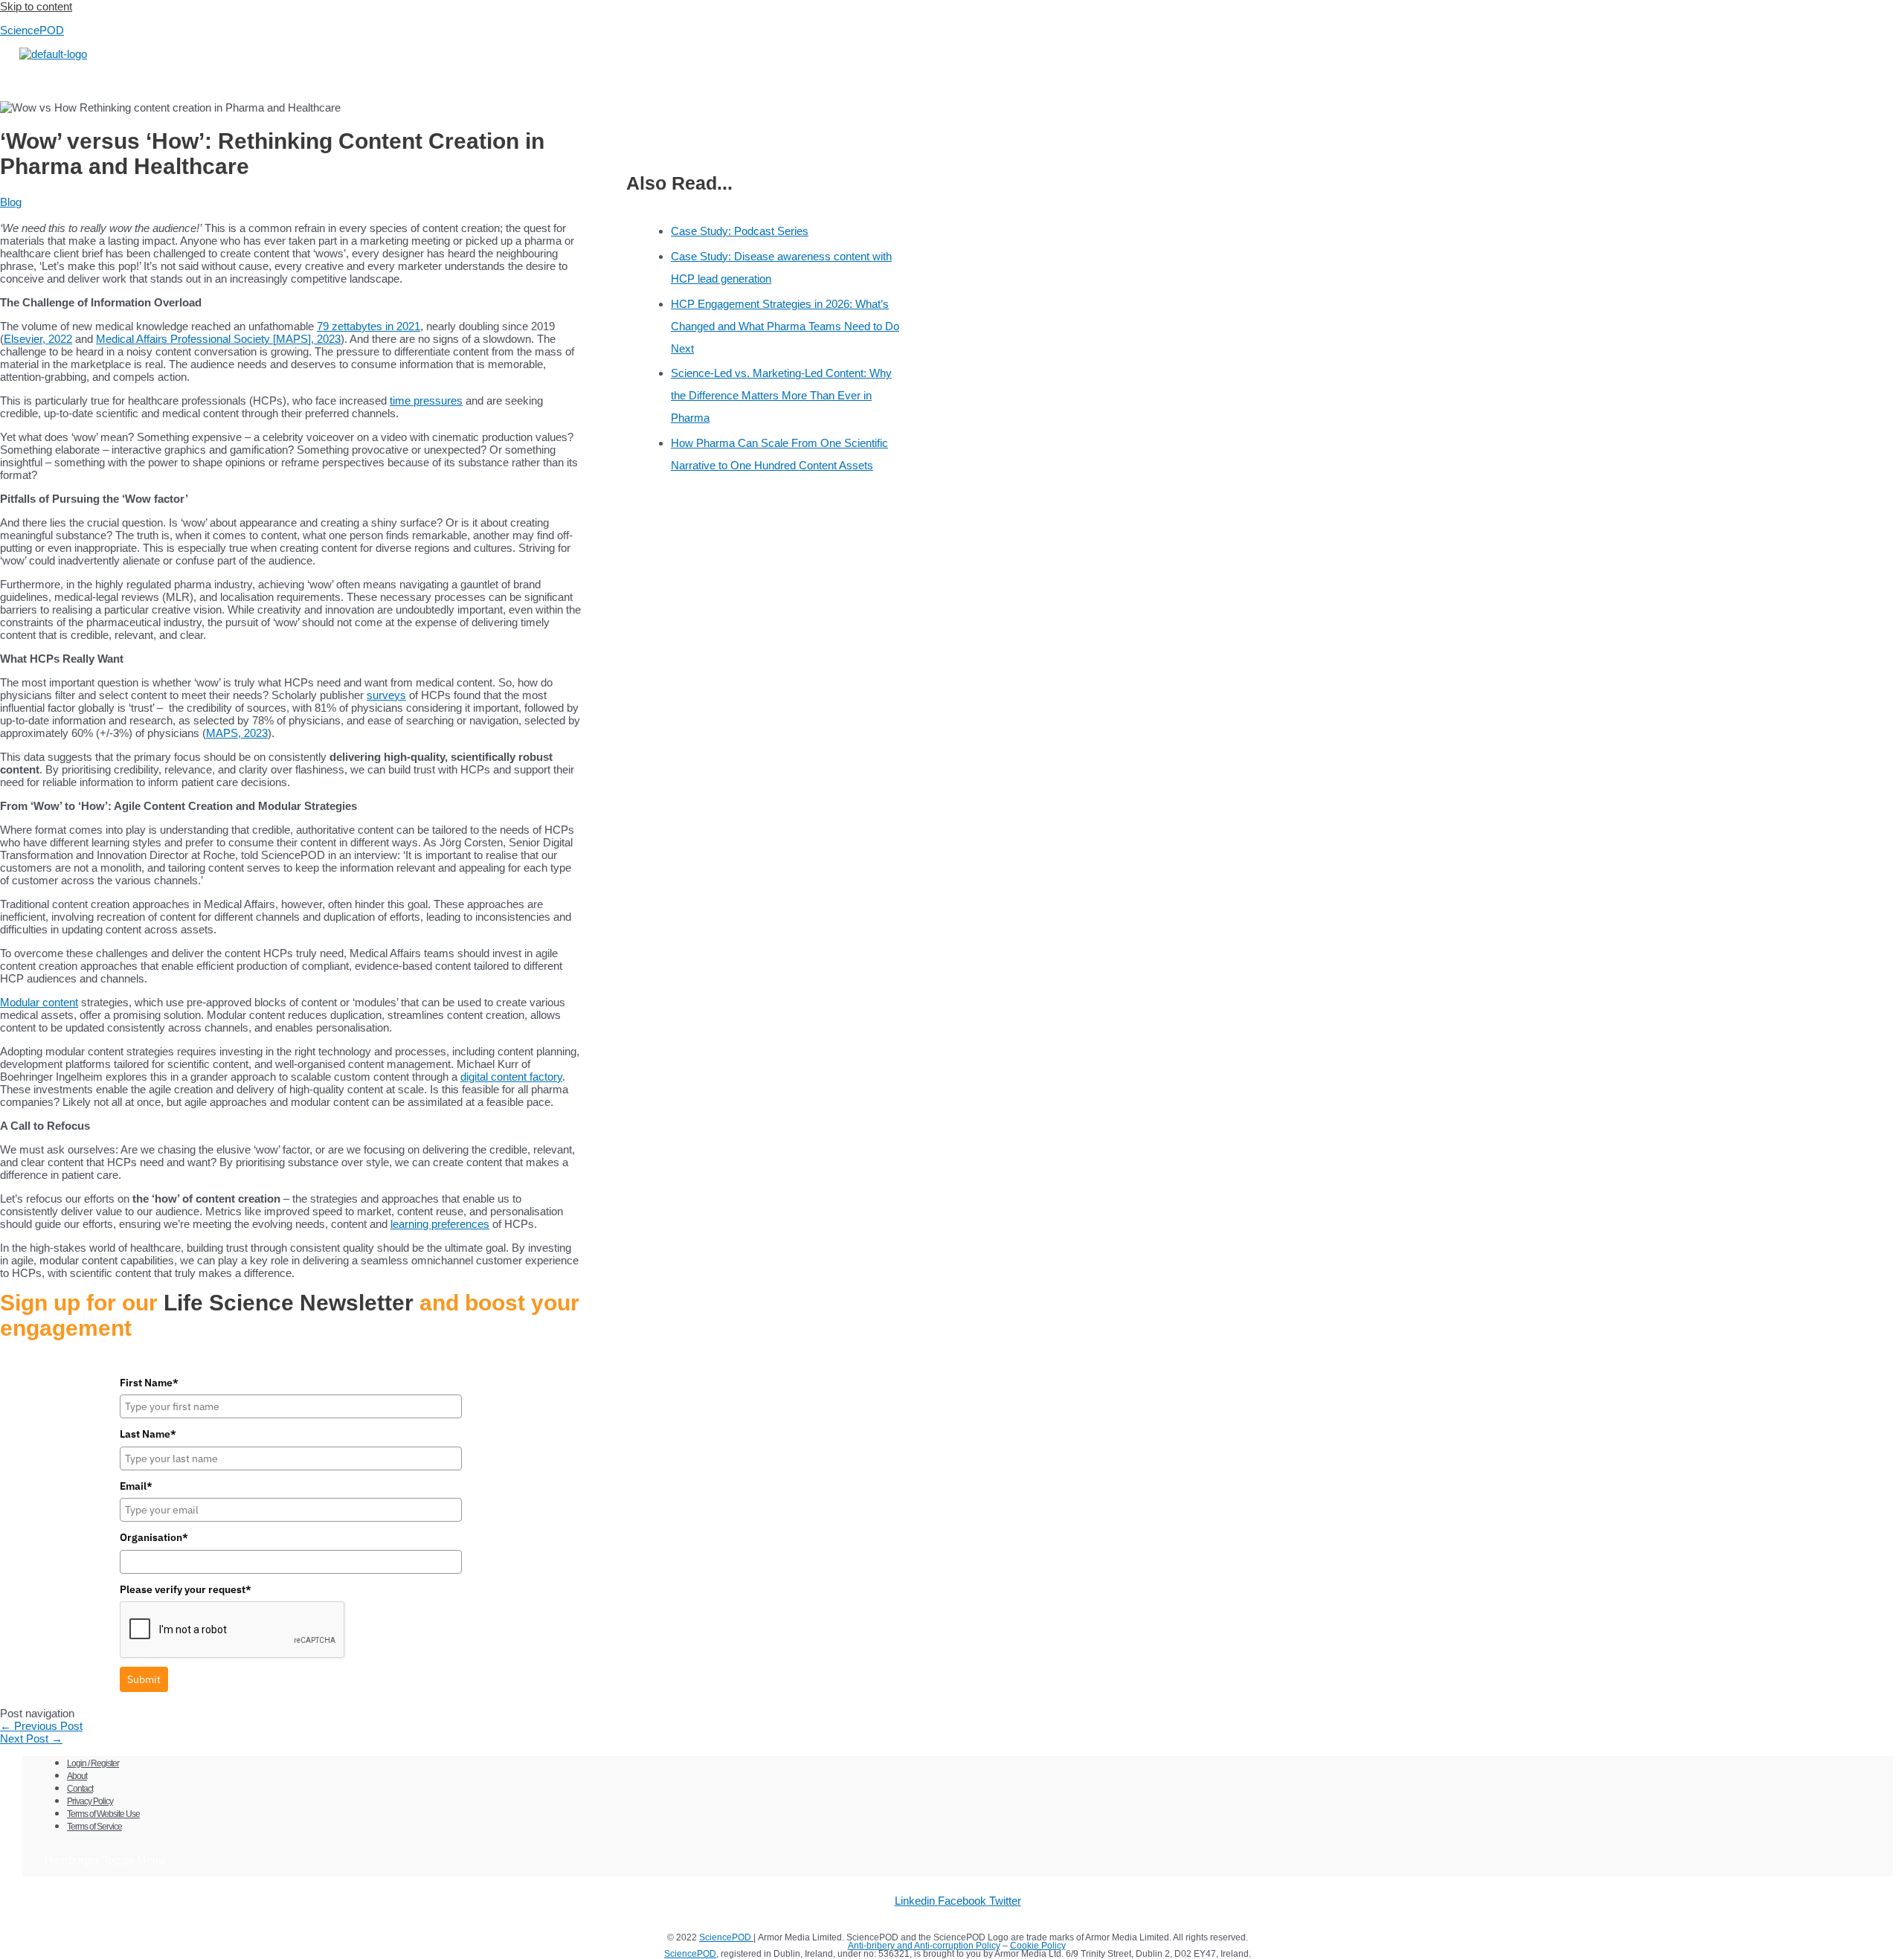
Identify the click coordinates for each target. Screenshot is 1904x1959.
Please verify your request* (186, 1589)
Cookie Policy (1038, 1946)
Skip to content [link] (36, 6)
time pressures (426, 401)
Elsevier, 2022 (38, 339)
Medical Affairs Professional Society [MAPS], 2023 (218, 339)
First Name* (149, 1383)
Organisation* (154, 1537)
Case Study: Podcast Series (740, 231)
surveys (386, 695)
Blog (11, 202)
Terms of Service (94, 1827)
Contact (80, 1789)
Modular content (39, 1002)
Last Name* (148, 1434)
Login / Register (93, 1763)
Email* (136, 1486)
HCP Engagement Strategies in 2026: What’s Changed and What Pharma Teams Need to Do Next (785, 326)
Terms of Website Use (103, 1814)
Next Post (31, 1738)
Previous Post (41, 1726)
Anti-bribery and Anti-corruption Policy (924, 1946)
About (77, 1776)
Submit (144, 1679)
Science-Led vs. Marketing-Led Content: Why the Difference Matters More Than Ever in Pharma (781, 395)
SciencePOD (32, 30)
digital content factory (511, 1077)
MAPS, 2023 (237, 733)
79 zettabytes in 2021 (369, 326)
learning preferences (440, 1224)
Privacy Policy (90, 1801)
